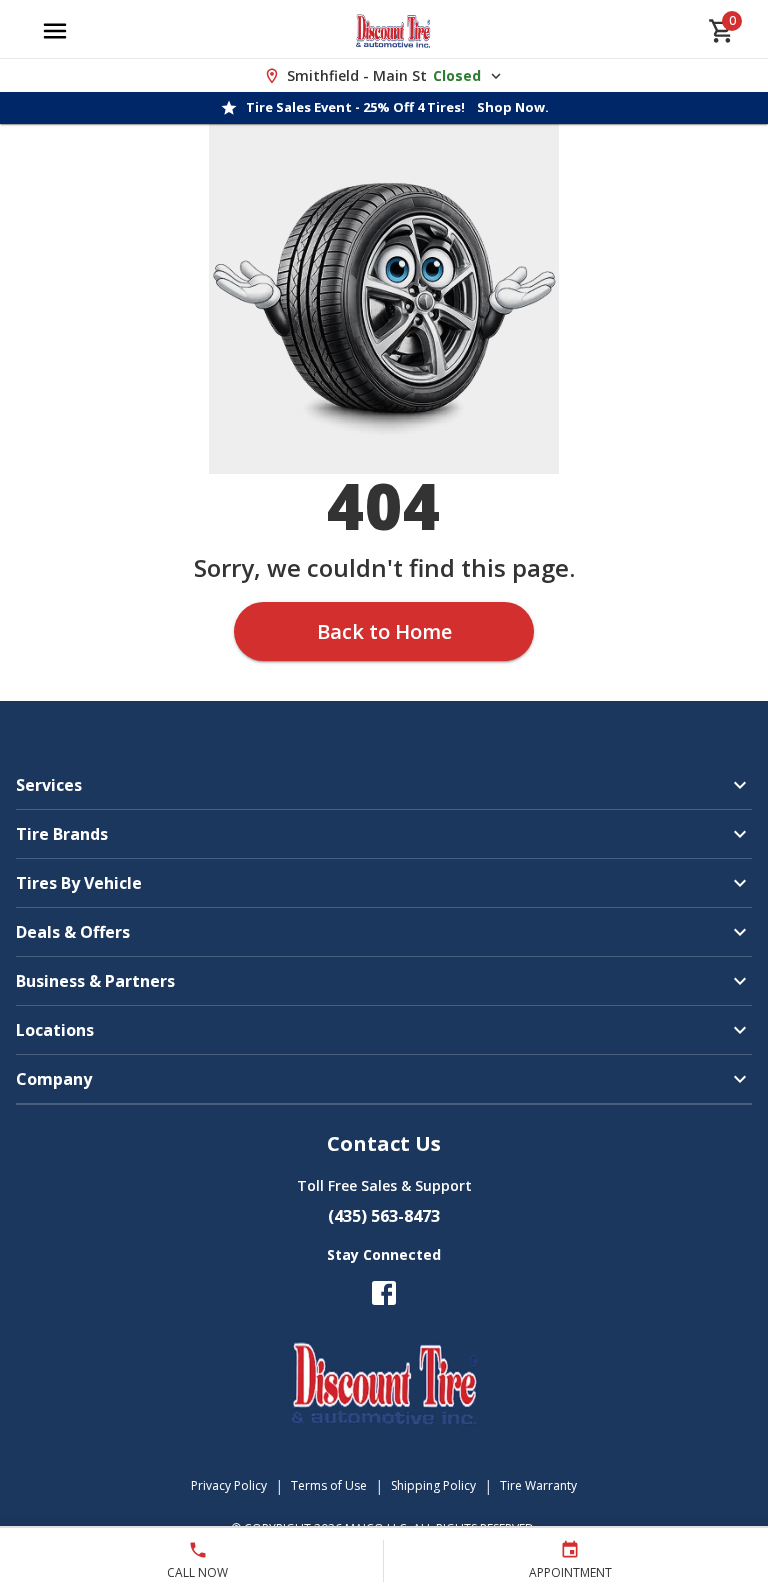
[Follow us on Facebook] (384, 1293)
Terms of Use (329, 1485)
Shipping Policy (433, 1485)
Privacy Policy (229, 1485)
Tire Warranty (538, 1485)
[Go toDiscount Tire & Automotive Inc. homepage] (393, 31)
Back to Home (384, 631)
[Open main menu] (55, 31)
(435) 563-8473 (384, 1216)
